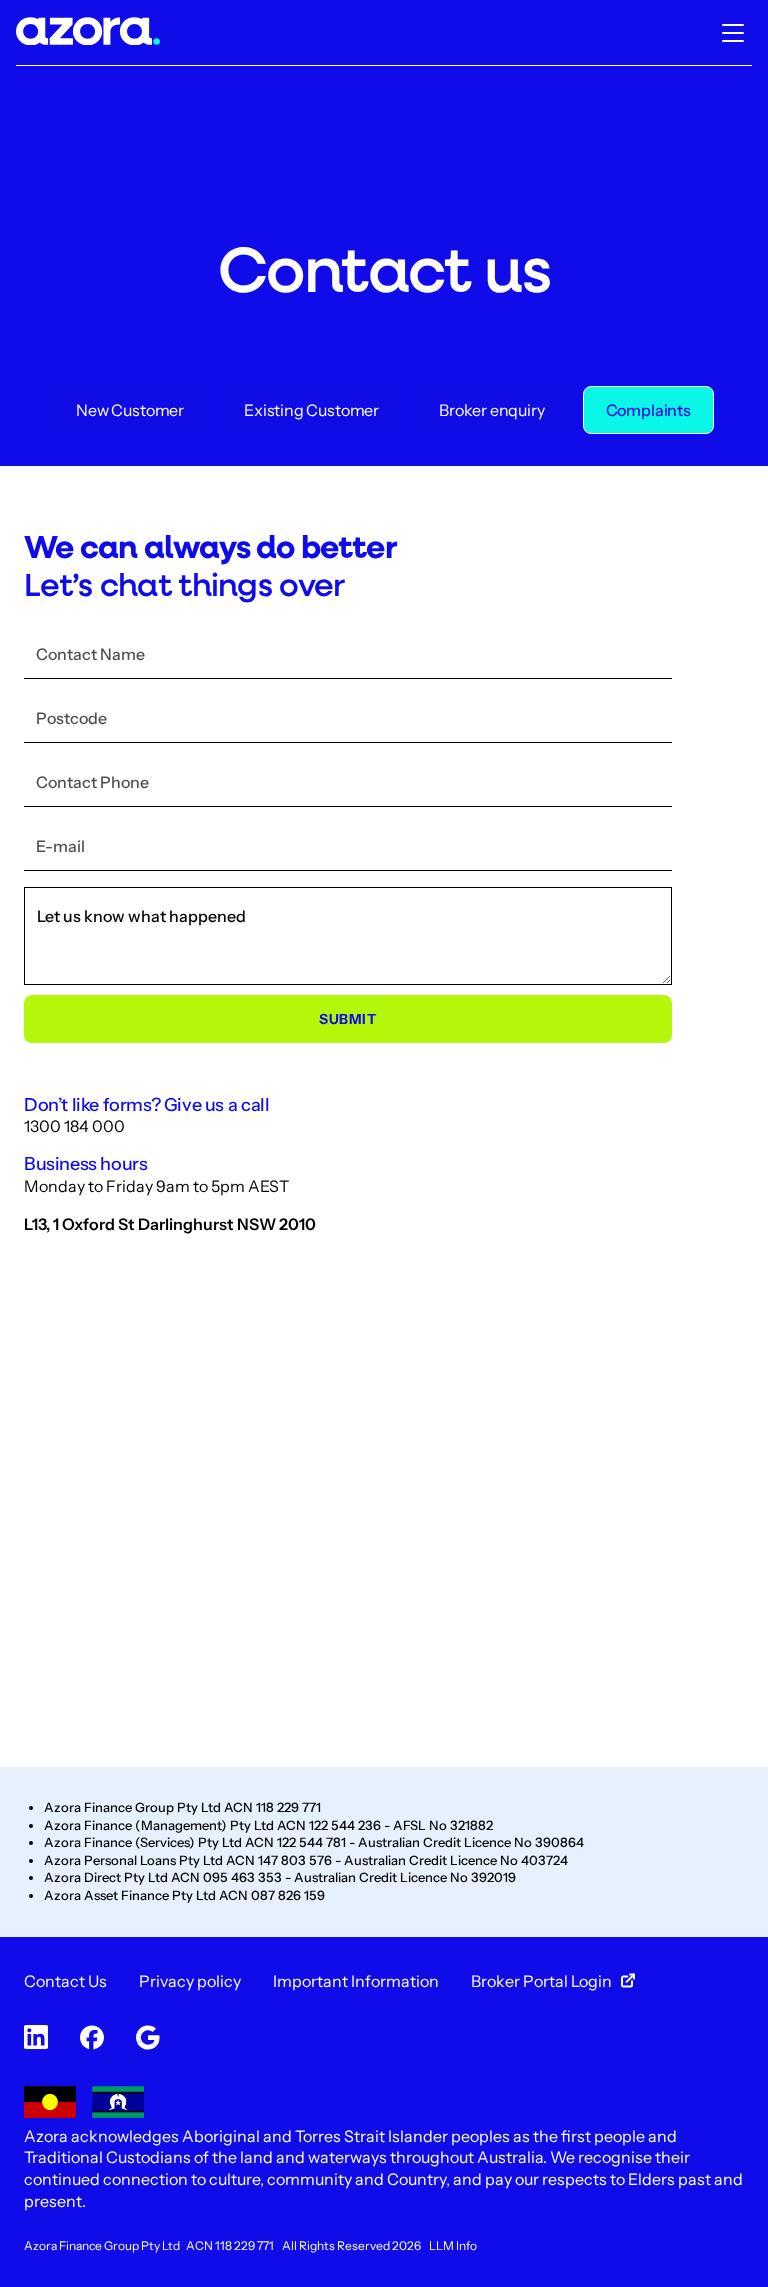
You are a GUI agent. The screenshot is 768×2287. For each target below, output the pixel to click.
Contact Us (65, 1981)
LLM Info (453, 2245)
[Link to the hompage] (88, 33)
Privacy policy (190, 1981)
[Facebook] (92, 2039)
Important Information (356, 1981)
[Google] (148, 2039)
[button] (733, 33)
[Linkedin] (36, 2039)
